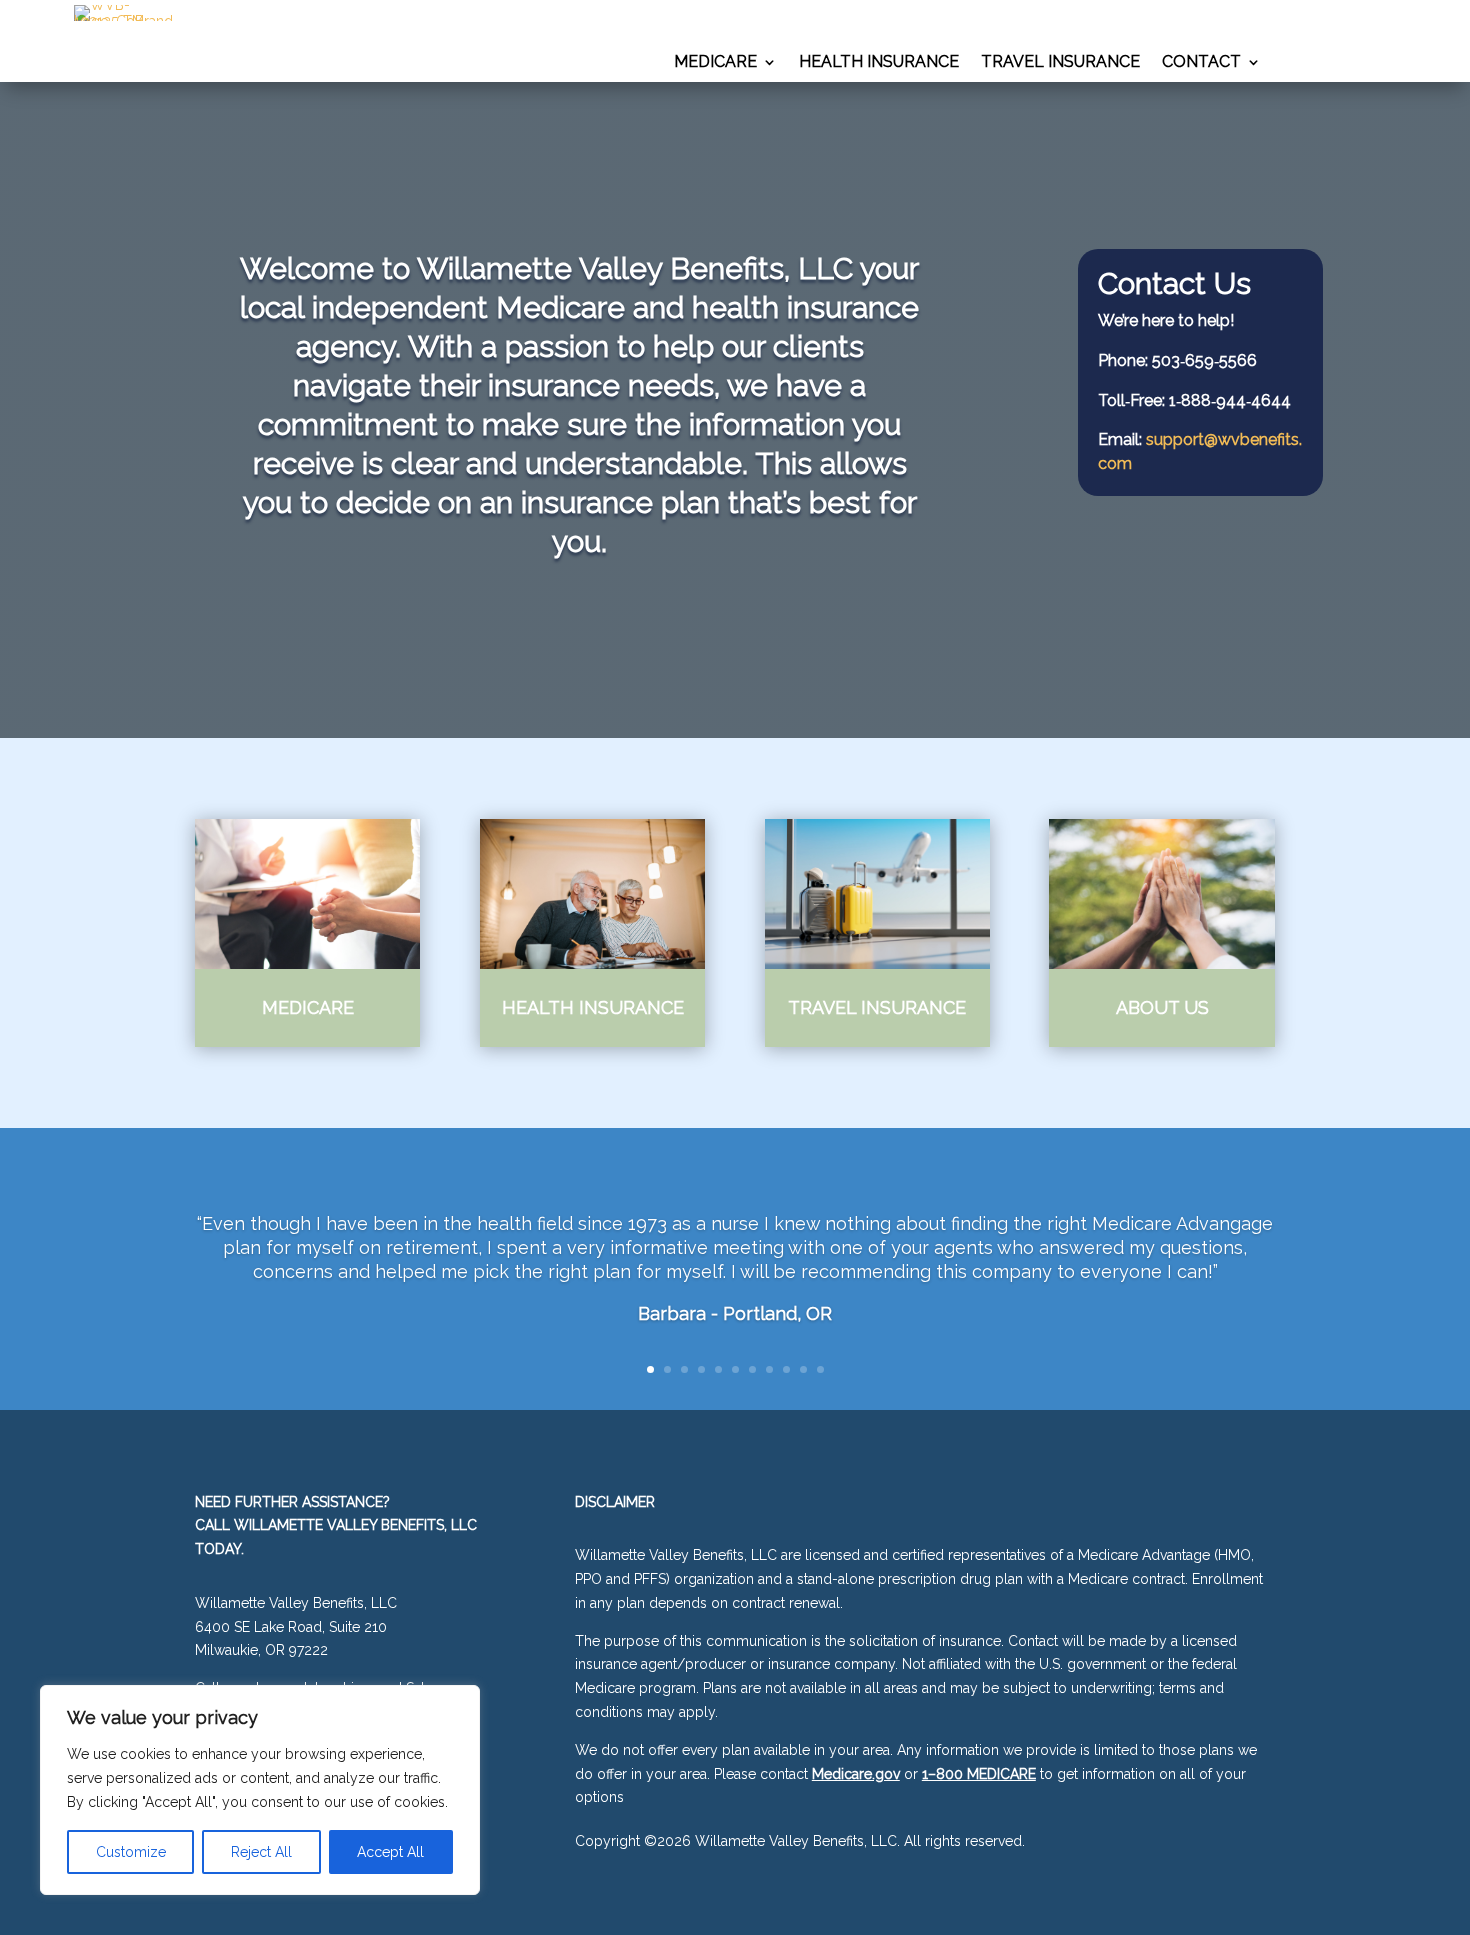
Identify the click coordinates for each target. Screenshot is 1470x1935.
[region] (260, 1790)
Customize (131, 1852)
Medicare (715, 63)
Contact (1201, 63)
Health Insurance (879, 63)
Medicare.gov (856, 1774)
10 (803, 1369)
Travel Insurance (1060, 63)
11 (820, 1369)
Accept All (390, 1852)
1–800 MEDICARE (979, 1774)
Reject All (261, 1852)
